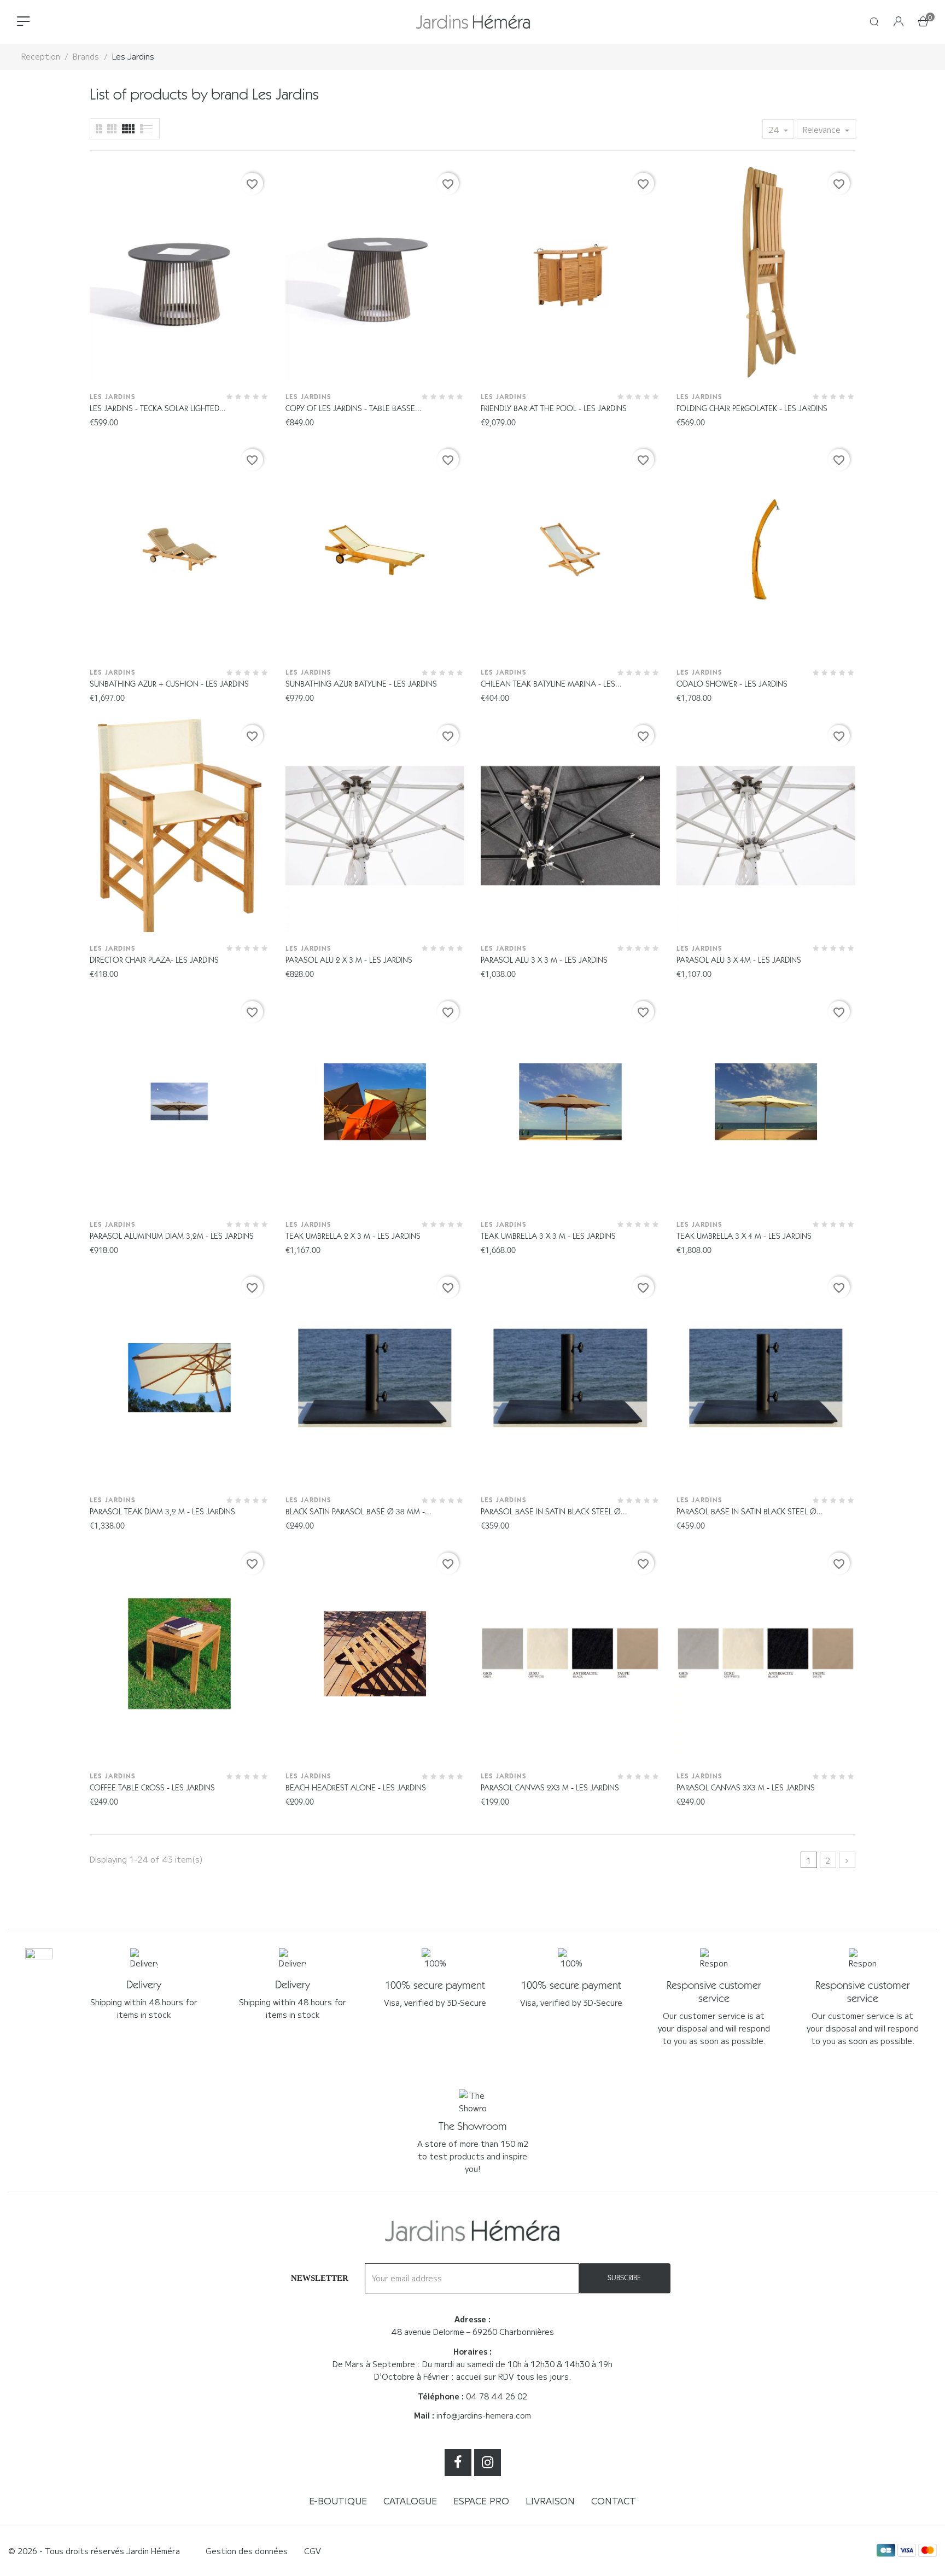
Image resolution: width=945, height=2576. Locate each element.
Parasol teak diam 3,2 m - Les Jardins (162, 1512)
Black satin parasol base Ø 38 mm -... (358, 1512)
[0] (923, 22)
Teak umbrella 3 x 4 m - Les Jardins (744, 1236)
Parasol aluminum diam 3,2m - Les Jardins (172, 1236)
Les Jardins (113, 397)
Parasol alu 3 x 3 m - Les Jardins (544, 960)
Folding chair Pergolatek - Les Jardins (752, 408)
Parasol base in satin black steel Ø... (554, 1512)
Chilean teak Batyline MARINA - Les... (551, 684)
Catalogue (410, 2501)
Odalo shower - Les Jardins (732, 684)
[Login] (899, 22)
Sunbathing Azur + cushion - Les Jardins (169, 684)
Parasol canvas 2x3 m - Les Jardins (550, 1788)
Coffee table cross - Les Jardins (152, 1788)
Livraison (550, 2501)
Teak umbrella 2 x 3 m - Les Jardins (353, 1236)
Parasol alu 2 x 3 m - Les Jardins (349, 960)
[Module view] (128, 129)
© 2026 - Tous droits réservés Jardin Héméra (94, 2551)
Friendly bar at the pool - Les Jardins (554, 408)
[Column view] (112, 129)
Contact (614, 2501)
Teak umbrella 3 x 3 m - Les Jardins (548, 1236)
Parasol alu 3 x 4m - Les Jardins (739, 960)
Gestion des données (247, 2551)
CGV (313, 2551)
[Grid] (147, 129)
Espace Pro (481, 2501)
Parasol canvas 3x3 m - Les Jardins (746, 1788)
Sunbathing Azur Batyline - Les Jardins (361, 684)
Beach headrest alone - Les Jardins (356, 1788)
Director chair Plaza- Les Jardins (154, 960)
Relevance (823, 130)
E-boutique (338, 2501)
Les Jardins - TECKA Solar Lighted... (158, 408)
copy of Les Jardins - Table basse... (354, 408)
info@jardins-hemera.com (484, 2415)
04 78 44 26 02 (497, 2396)
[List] (99, 129)
